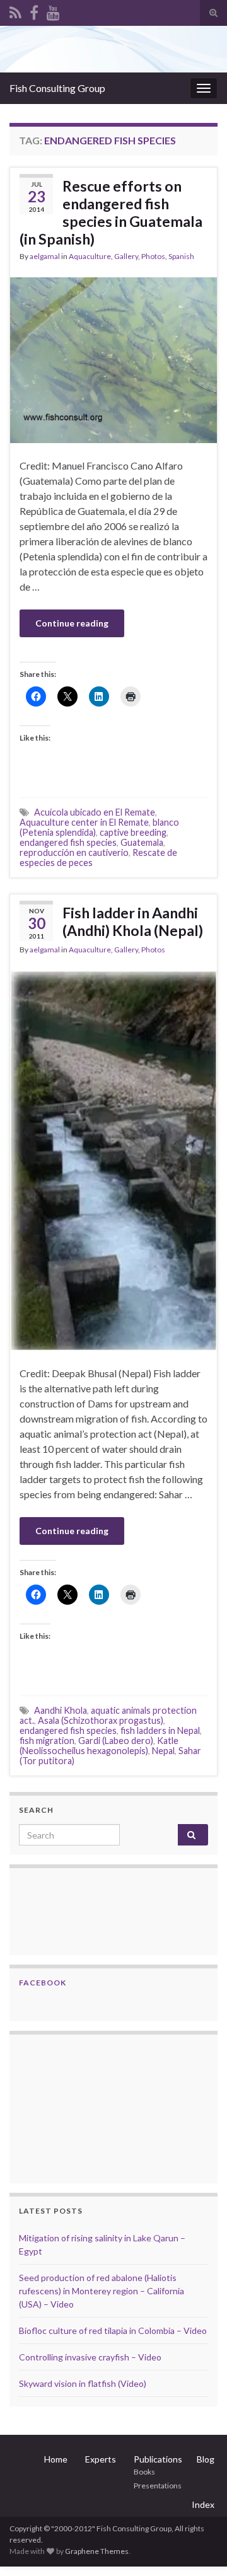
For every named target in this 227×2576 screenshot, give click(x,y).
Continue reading (72, 623)
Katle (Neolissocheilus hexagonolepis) (99, 1746)
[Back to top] (199, 2548)
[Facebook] (34, 10)
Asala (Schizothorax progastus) (101, 1720)
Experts (101, 2459)
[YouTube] (53, 10)
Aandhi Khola (61, 1710)
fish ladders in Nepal (160, 1730)
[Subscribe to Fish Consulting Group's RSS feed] (15, 10)
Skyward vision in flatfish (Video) (83, 2383)
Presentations (158, 2486)
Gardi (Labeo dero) (116, 1741)
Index (203, 2504)
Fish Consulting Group (57, 88)
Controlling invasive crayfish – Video (90, 2357)
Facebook (43, 1983)
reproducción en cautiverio (74, 852)
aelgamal (45, 256)
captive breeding (133, 832)
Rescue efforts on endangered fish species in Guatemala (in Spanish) (111, 212)
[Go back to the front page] (113, 49)
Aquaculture (90, 256)
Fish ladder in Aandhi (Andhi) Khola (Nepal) (133, 921)
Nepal (163, 1751)
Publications (158, 2459)
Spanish (181, 256)
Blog (206, 2459)
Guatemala (142, 842)
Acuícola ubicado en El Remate (95, 812)
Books (144, 2472)
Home (56, 2459)
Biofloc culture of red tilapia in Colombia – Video (113, 2331)
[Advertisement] (82, 2107)
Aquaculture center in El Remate (84, 822)
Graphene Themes (97, 2551)
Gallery (126, 256)
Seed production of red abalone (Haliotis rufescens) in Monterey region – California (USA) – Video (102, 2291)
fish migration (47, 1741)
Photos (153, 256)
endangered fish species (68, 842)
